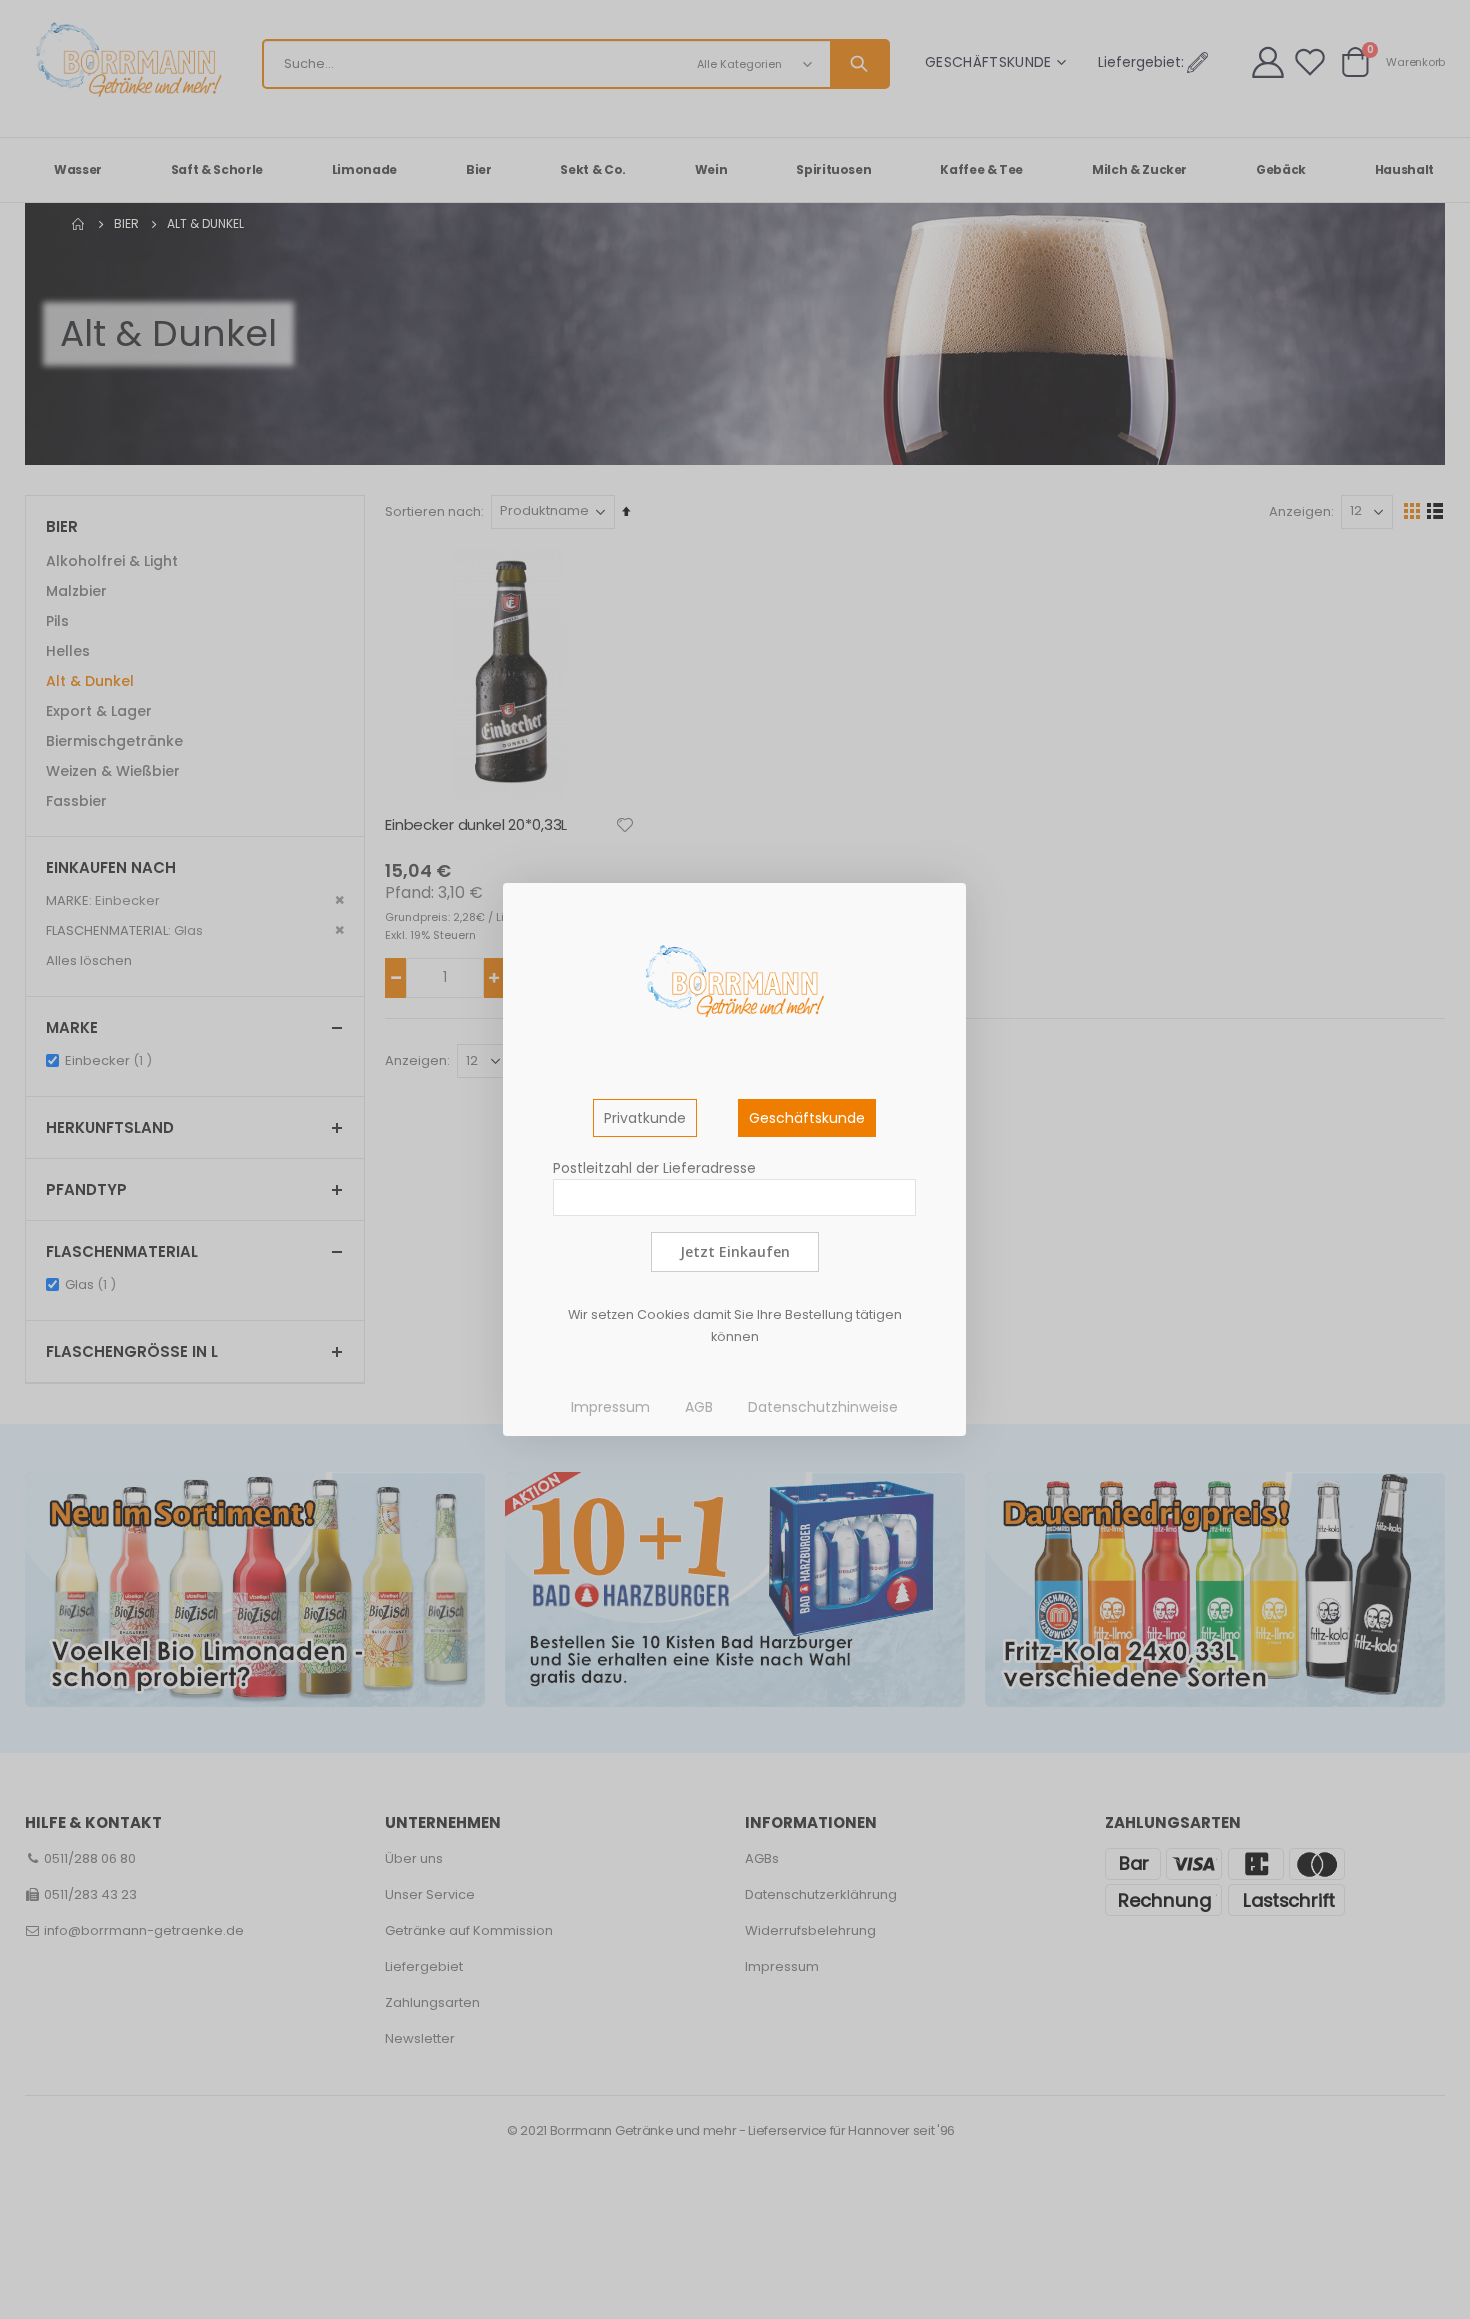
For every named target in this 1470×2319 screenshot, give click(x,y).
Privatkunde (645, 1118)
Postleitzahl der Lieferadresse (654, 1168)
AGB (699, 1407)
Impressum (610, 1407)
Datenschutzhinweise (823, 1407)
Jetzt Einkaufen (735, 1251)
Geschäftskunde (807, 1118)
